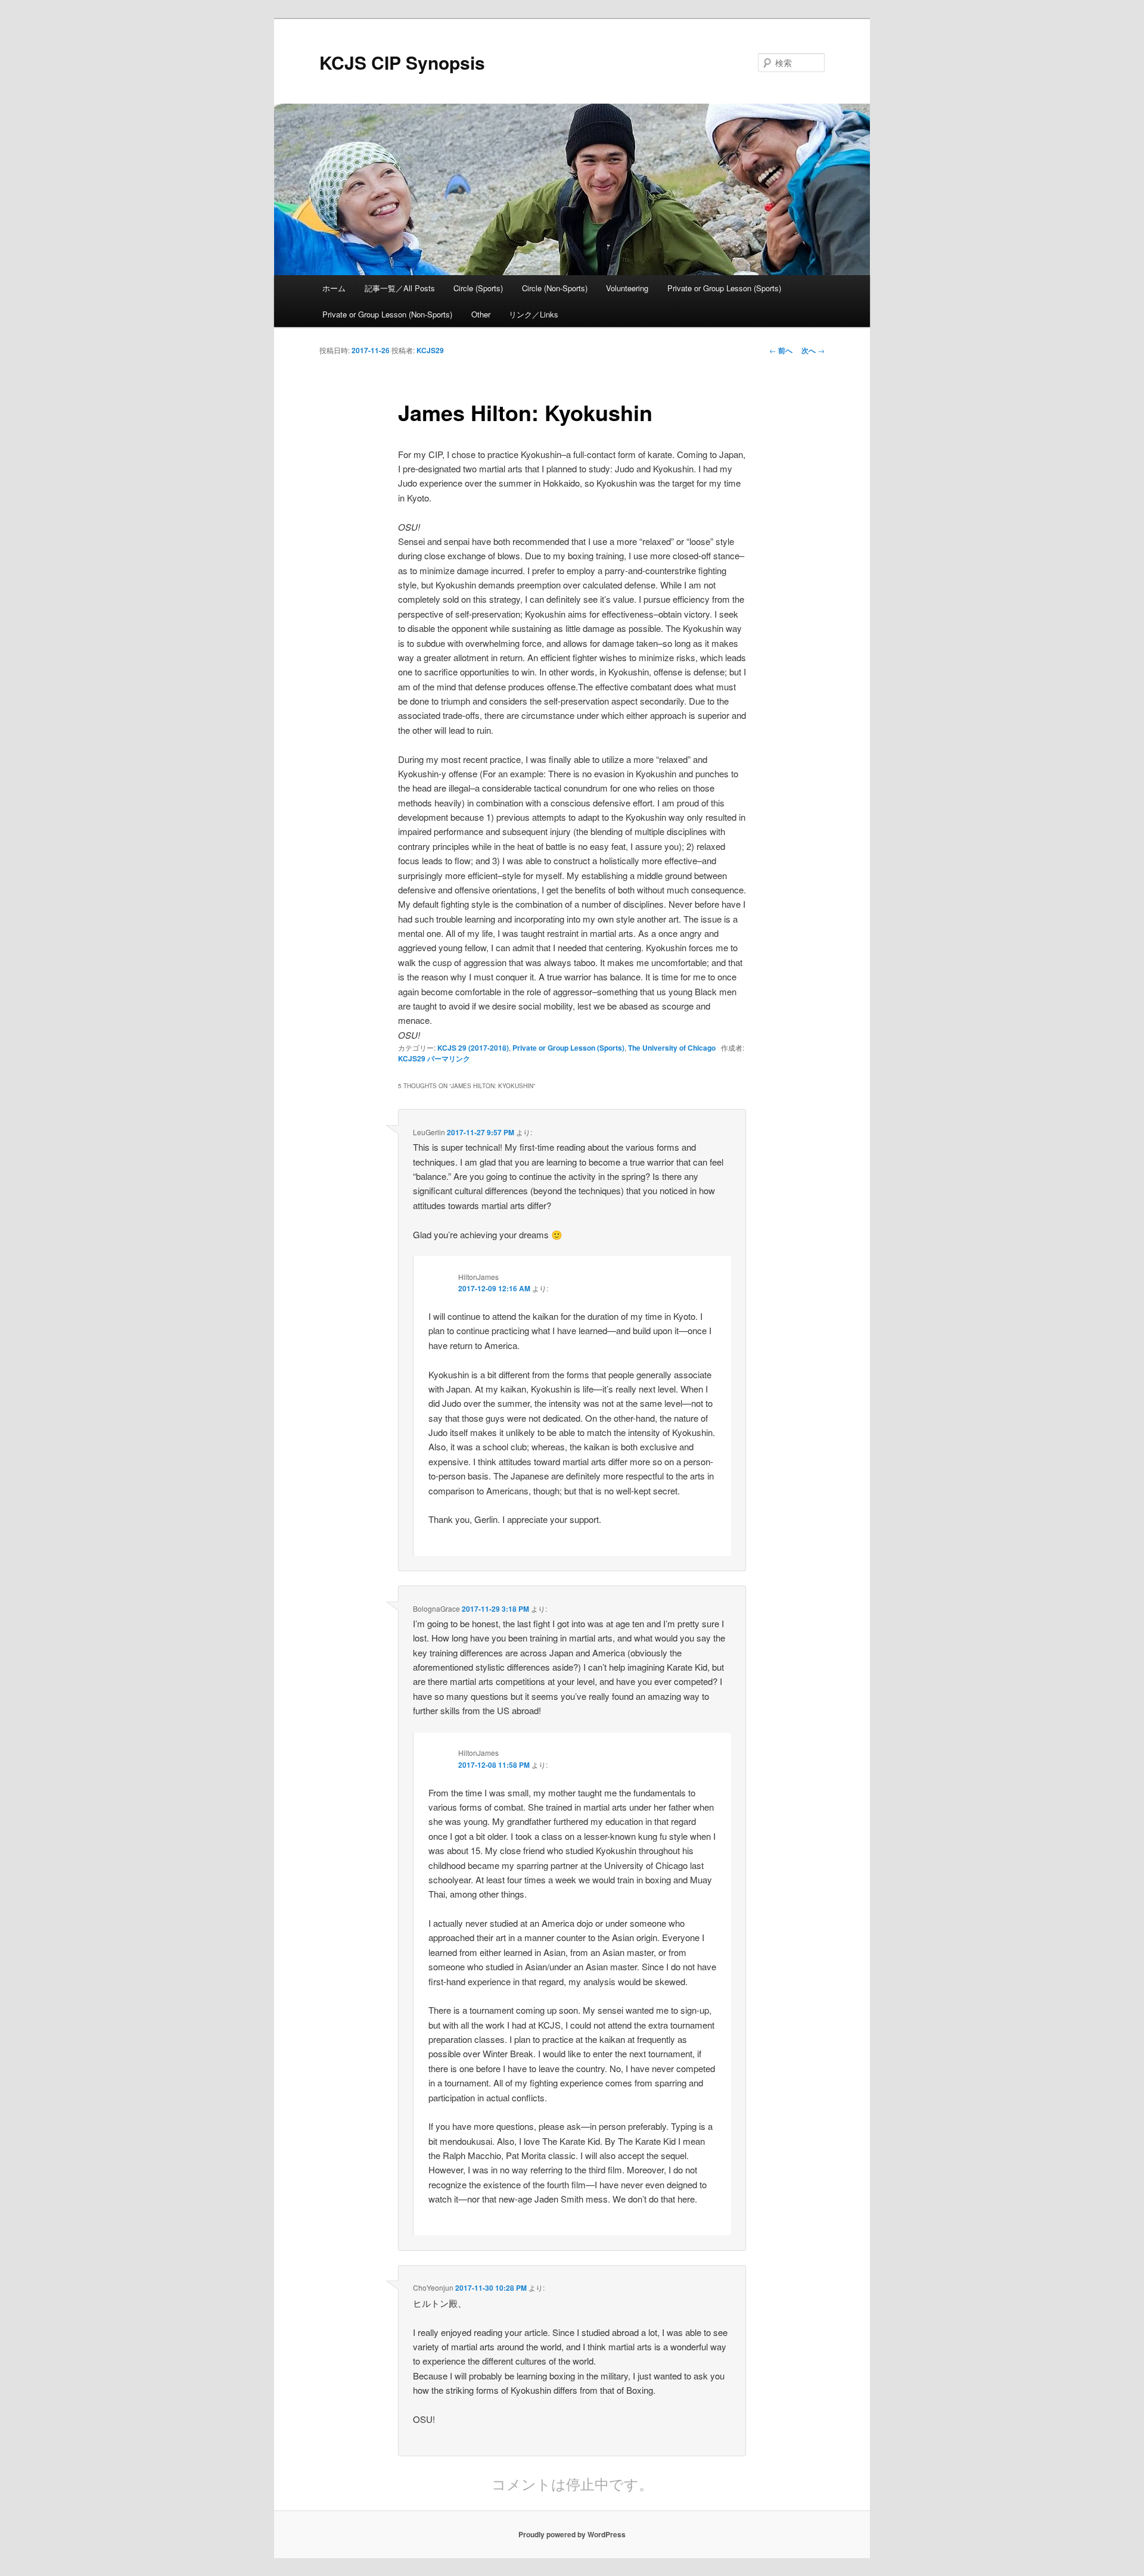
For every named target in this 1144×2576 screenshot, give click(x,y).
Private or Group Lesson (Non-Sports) (387, 314)
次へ (813, 350)
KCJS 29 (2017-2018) (473, 1048)
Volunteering (627, 288)
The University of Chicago (672, 1048)
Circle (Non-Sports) (555, 288)
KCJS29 (430, 350)
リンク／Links (534, 314)
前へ (781, 350)
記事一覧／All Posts (400, 288)
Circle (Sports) (478, 288)
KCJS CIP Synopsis (402, 62)
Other (481, 314)
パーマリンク (449, 1058)
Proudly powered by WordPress (572, 2534)
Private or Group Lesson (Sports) (724, 288)
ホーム (334, 288)
